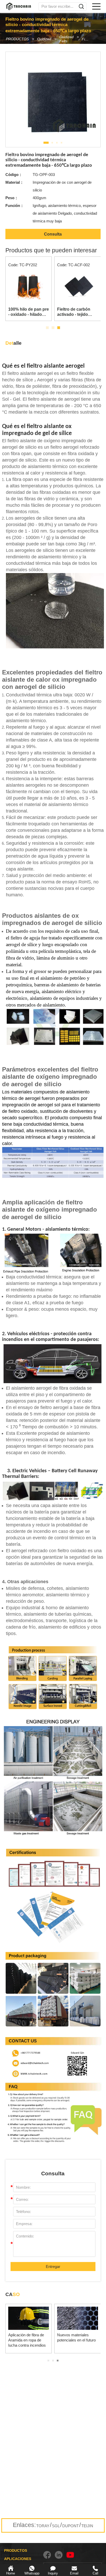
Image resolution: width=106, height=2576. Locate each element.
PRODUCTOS (17, 39)
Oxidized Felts (67, 39)
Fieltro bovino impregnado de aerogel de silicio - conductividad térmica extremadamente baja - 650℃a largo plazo (87, 39)
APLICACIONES (18, 2559)
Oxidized (44, 39)
